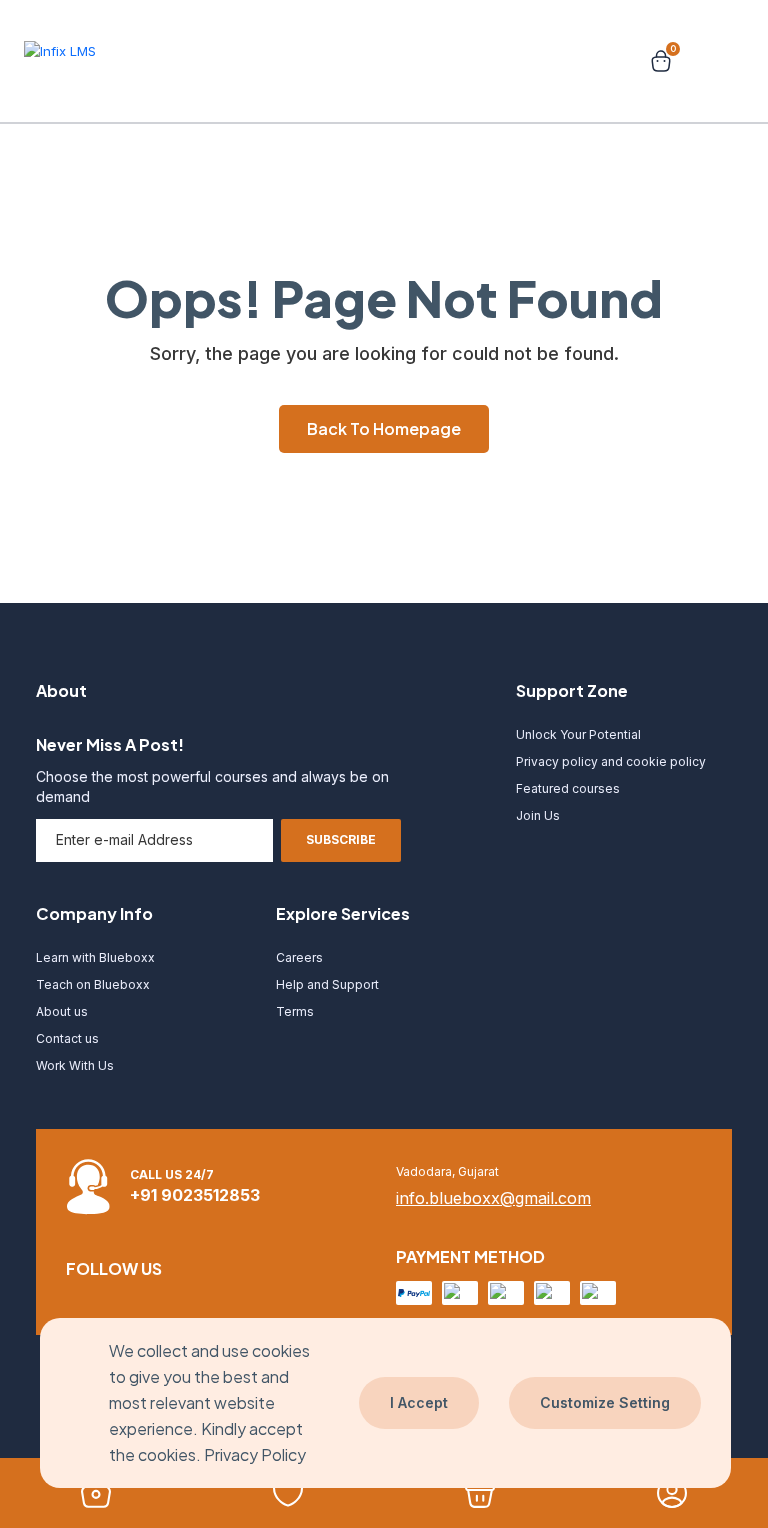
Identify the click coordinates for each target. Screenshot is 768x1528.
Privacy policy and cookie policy (611, 761)
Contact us (67, 1038)
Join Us (538, 815)
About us (62, 1011)
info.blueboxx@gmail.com (493, 1198)
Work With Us (75, 1065)
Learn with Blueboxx (95, 957)
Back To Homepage (384, 428)
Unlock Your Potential (578, 734)
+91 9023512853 (195, 1195)
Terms (295, 1011)
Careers (299, 957)
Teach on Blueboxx (93, 984)
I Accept (419, 1402)
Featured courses (568, 788)
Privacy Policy (255, 1454)
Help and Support (327, 984)
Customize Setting (605, 1402)
